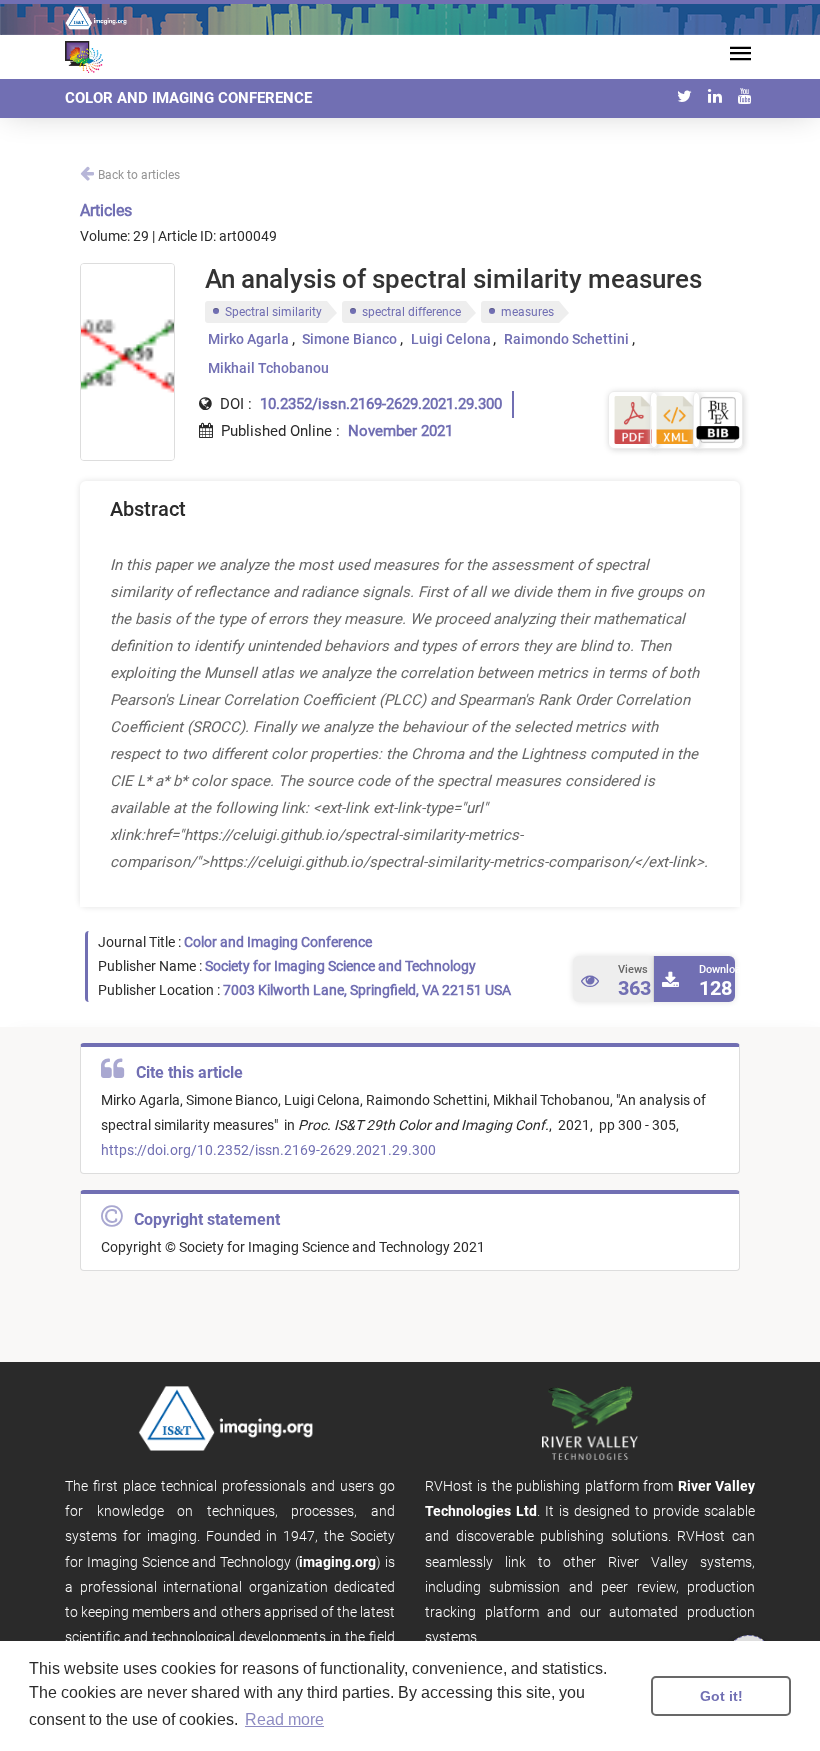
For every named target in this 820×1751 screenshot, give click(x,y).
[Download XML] (675, 418)
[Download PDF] (633, 418)
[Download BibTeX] (718, 418)
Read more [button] (284, 1719)
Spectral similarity (273, 312)
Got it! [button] (721, 1696)
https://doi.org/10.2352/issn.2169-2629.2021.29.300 (268, 1150)
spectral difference (411, 312)
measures (527, 312)
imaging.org (337, 1562)
